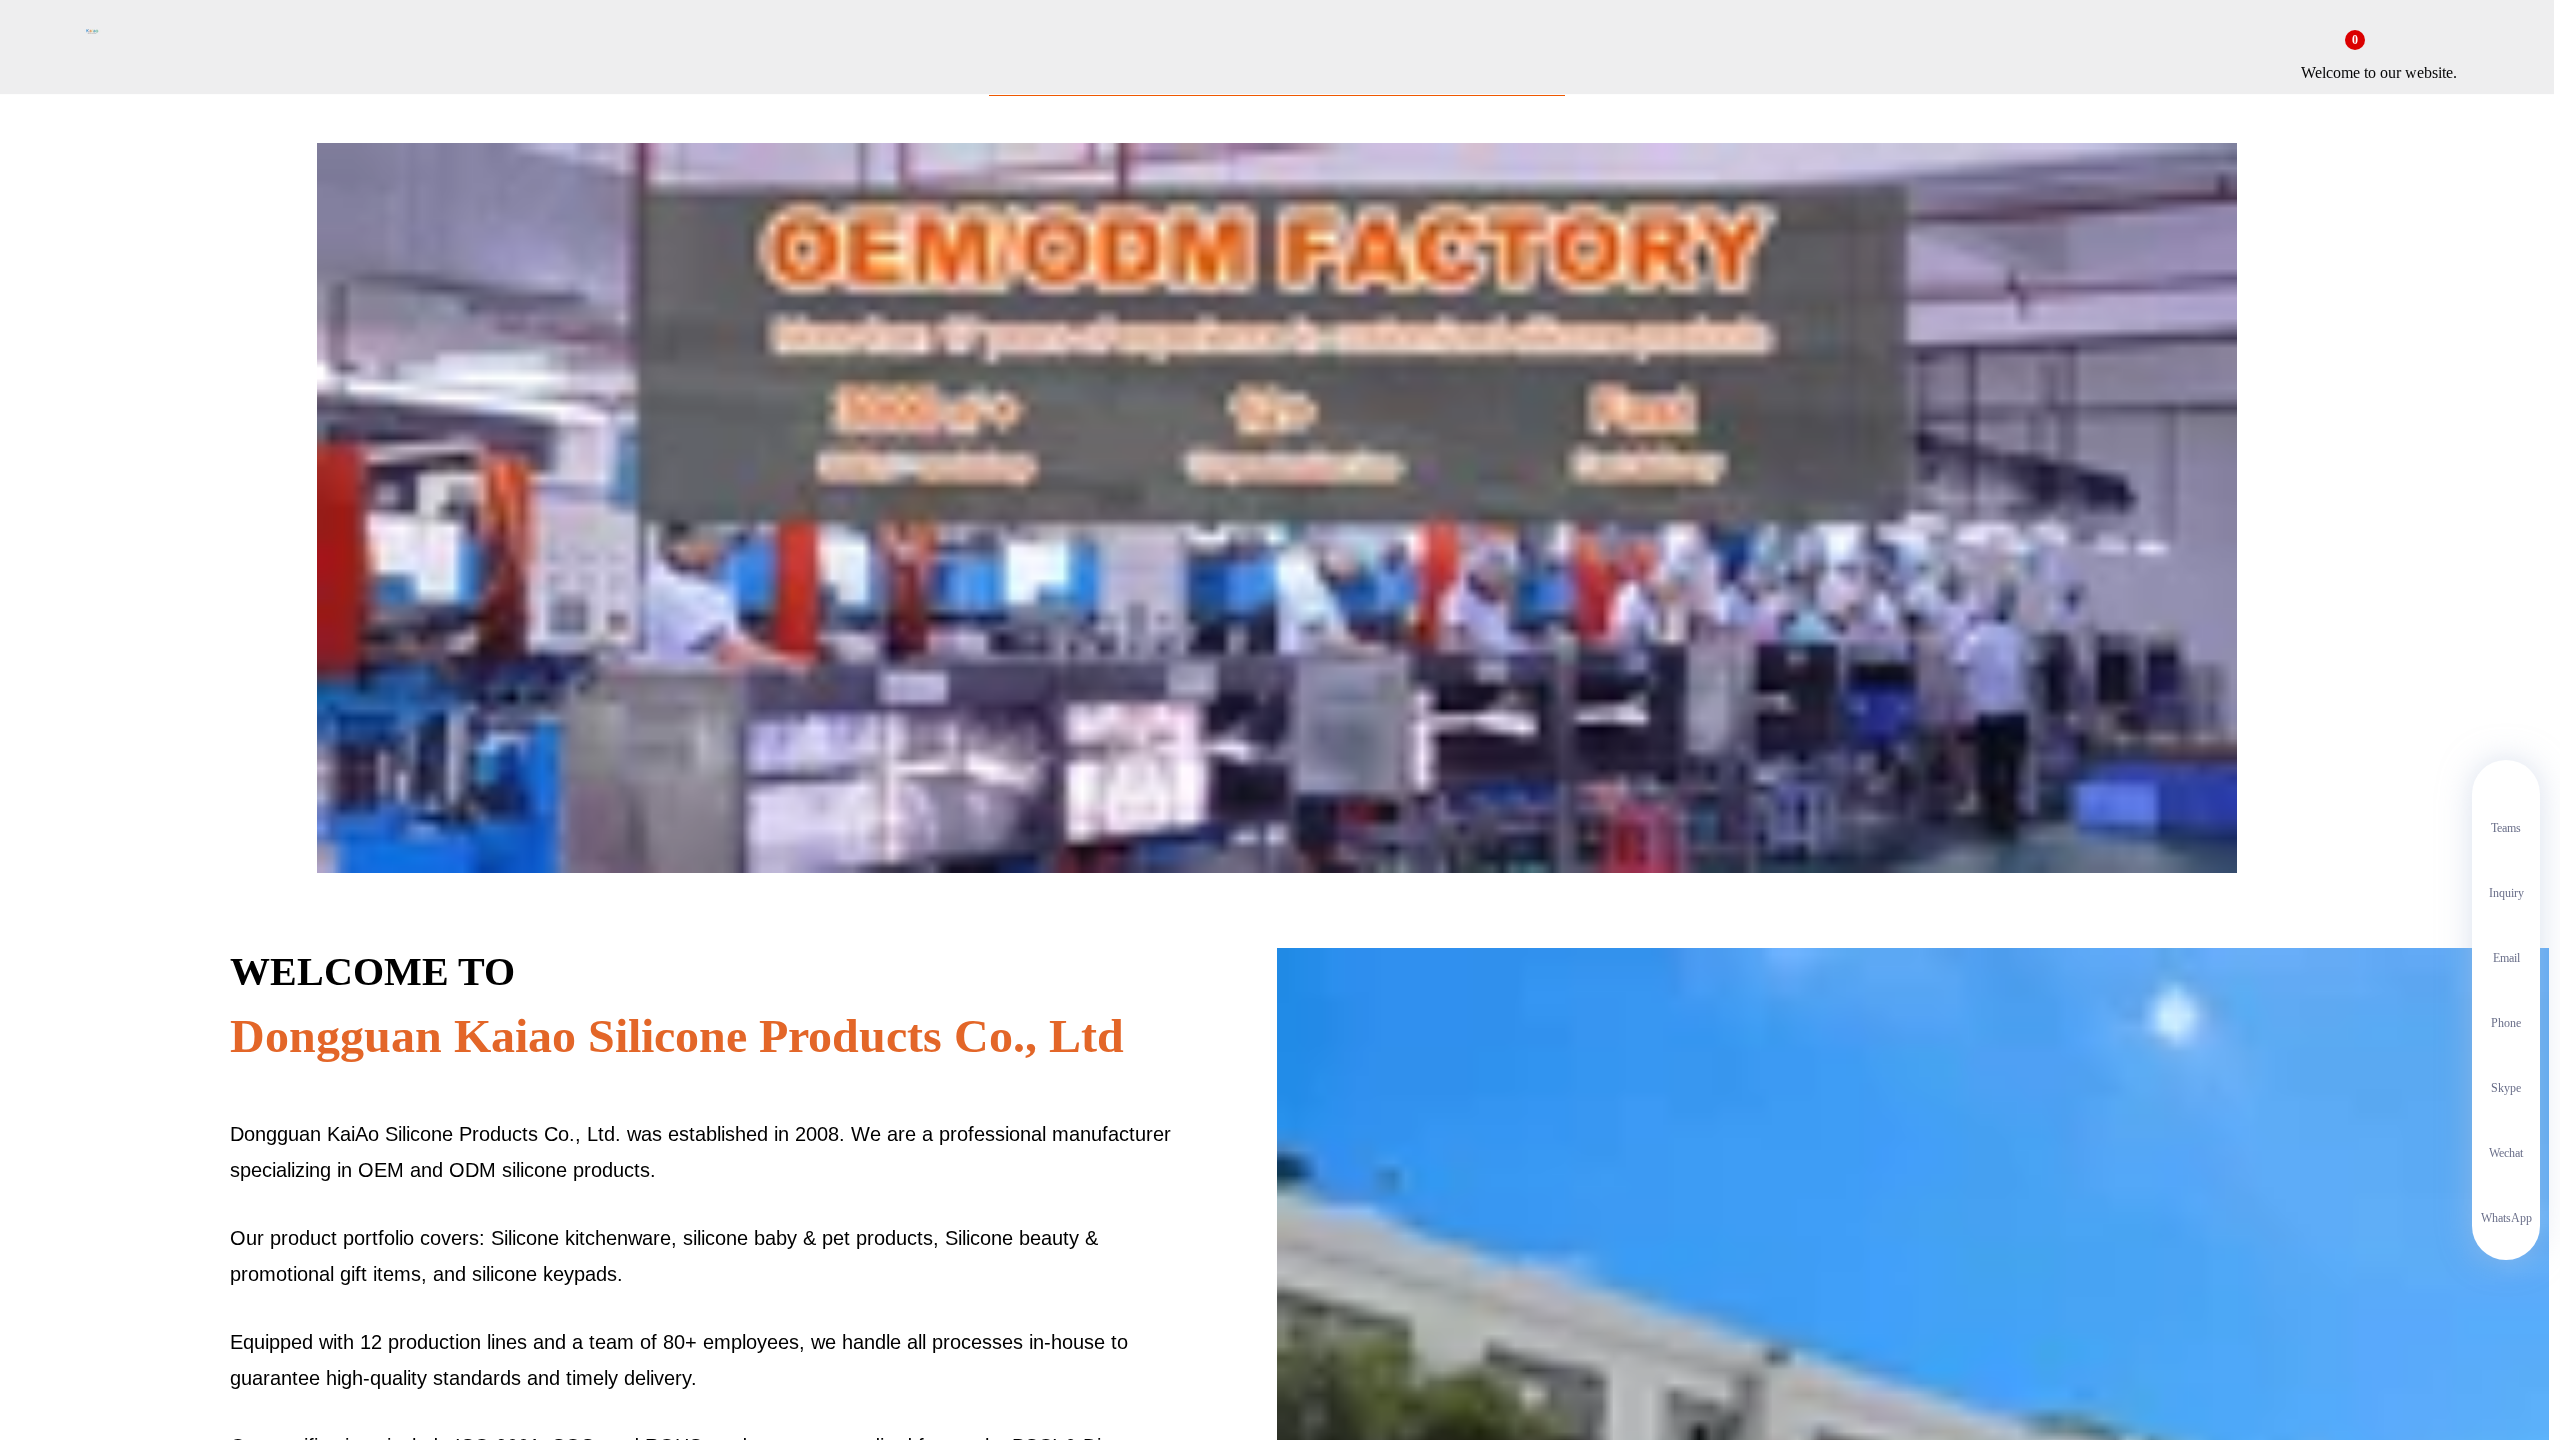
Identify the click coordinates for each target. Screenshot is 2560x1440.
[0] (2338, 52)
